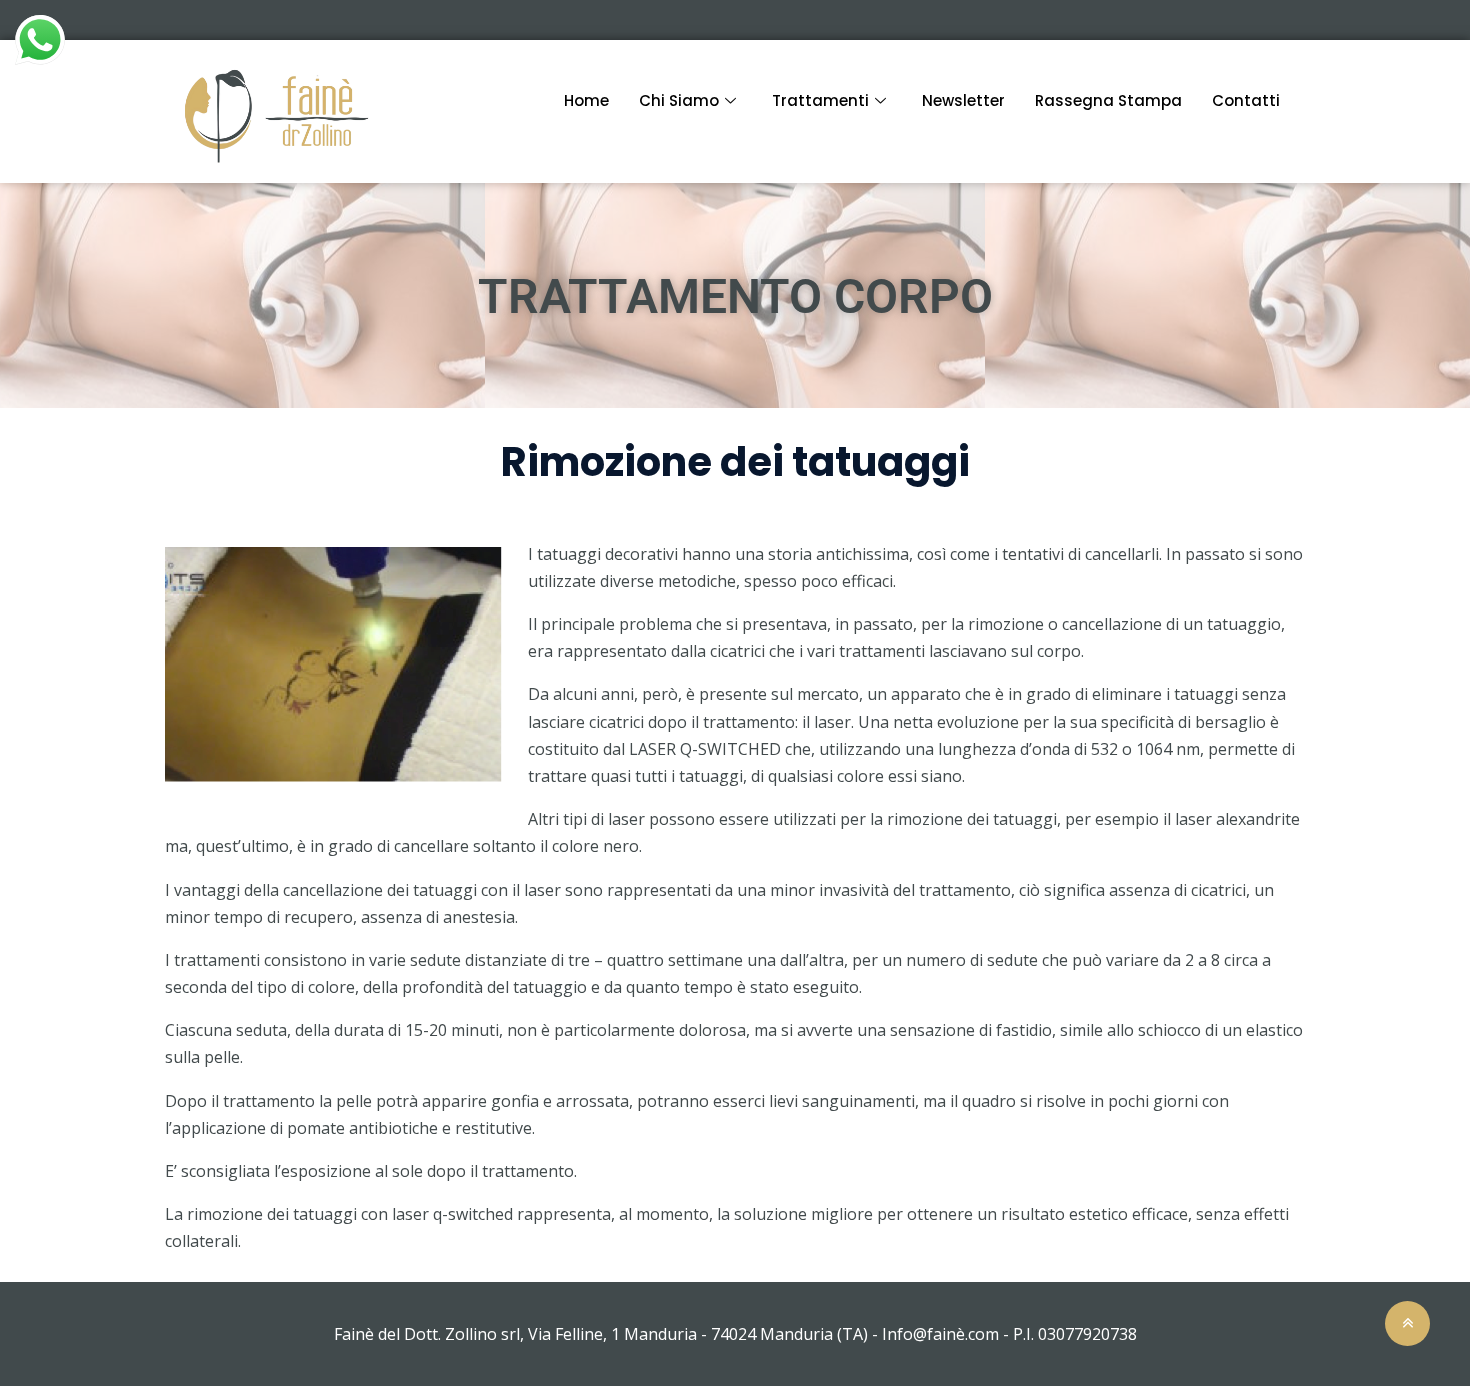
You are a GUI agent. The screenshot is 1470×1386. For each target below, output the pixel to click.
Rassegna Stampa (1108, 100)
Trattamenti (820, 100)
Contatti (1246, 100)
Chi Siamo (679, 100)
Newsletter (963, 100)
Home (586, 100)
